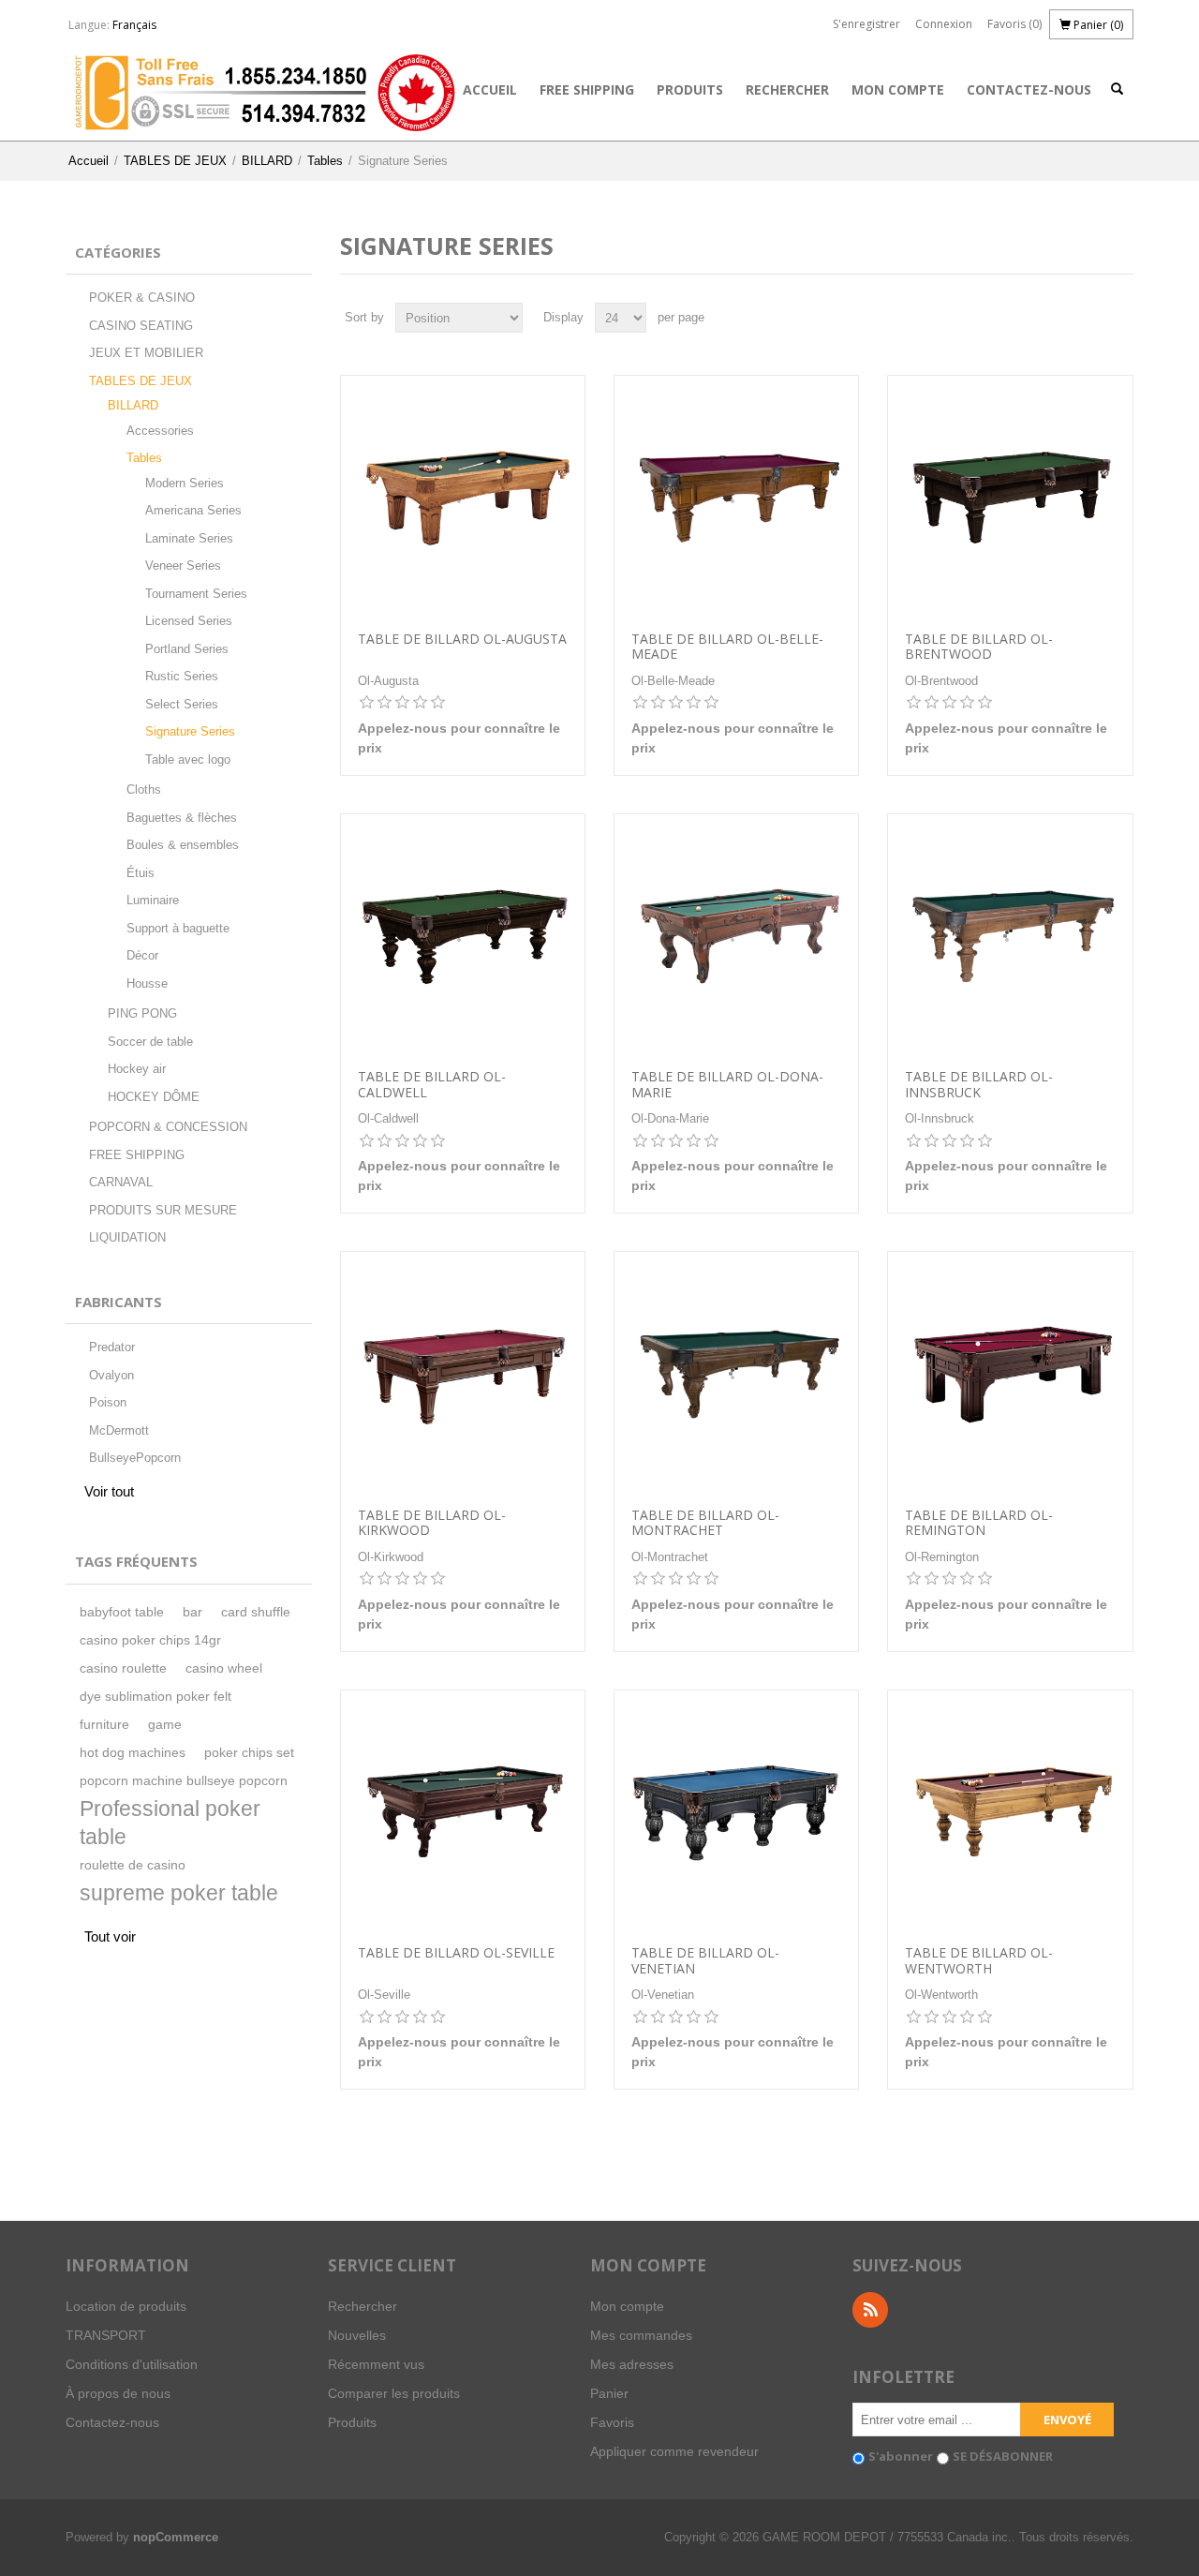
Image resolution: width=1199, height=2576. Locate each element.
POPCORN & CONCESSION (168, 1127)
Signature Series (190, 731)
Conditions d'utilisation (132, 2364)
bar (192, 1612)
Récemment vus (376, 2364)
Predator (112, 1347)
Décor (142, 955)
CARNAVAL (121, 1182)
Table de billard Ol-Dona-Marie (727, 1085)
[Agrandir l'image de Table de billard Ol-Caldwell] (463, 936)
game (165, 1725)
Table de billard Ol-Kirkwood (432, 1524)
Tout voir (110, 1936)
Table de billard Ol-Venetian (705, 1961)
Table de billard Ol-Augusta (462, 640)
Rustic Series (182, 676)
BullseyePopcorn (135, 1458)
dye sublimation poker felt (155, 1697)
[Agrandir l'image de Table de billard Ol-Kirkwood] (463, 1374)
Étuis (141, 873)
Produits (690, 89)
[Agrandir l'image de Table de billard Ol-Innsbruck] (1010, 936)
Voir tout (109, 1491)
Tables (325, 161)
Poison (108, 1402)
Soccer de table (150, 1042)
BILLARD (267, 161)
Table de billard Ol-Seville (456, 1953)
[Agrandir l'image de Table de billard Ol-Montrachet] (736, 1374)
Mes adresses (632, 2364)
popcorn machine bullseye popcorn (184, 1781)
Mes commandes (641, 2335)
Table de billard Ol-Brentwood (979, 648)
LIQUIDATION (127, 1237)
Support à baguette (178, 928)
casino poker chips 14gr (150, 1640)
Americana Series (193, 510)
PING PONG (142, 1013)
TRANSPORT (106, 2335)
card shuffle (256, 1612)
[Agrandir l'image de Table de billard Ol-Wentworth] (1010, 1812)
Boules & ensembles (183, 845)
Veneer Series (183, 566)
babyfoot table (122, 1612)
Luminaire (153, 900)
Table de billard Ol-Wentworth (979, 1961)
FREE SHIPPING (587, 89)
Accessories (160, 431)
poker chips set (249, 1753)
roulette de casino (133, 1865)
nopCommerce (176, 2537)
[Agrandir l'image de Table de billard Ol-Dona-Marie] (736, 936)
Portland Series (187, 649)
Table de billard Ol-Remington (979, 1524)
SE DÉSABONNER (1003, 2456)
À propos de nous (118, 2393)
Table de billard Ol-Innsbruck (979, 1085)
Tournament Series (196, 594)
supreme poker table (179, 1893)
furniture (104, 1725)
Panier (609, 2393)
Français (134, 25)
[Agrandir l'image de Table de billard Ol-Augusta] (463, 498)
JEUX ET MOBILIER (146, 353)
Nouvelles (357, 2335)
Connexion (944, 24)
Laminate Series (189, 538)
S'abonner (901, 2456)
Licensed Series (189, 621)
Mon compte (898, 89)
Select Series (182, 704)
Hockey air (137, 1069)
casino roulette (123, 1668)
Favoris (612, 2422)
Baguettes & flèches (182, 818)
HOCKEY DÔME (154, 1097)
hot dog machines (133, 1753)
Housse (147, 983)
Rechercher (787, 89)
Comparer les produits (394, 2393)
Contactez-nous (1029, 89)
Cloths (144, 789)
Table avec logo (188, 759)
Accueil (490, 89)
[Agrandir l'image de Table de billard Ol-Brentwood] (1010, 498)
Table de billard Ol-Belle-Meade (727, 648)
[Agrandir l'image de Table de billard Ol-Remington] (1010, 1374)
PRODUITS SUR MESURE (163, 1210)
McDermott (119, 1430)
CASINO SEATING (141, 326)
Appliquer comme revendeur (674, 2451)
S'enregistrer (866, 24)
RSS (870, 2310)
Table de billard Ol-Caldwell (432, 1085)
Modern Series (185, 483)
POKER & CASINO (142, 298)
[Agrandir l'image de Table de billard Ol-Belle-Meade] (736, 498)
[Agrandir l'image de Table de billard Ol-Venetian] (736, 1812)
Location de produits (126, 2306)
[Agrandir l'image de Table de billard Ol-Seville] (463, 1812)
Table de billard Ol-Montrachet (705, 1524)
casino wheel (224, 1668)
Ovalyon (111, 1375)
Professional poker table (170, 1823)
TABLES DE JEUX (175, 161)
